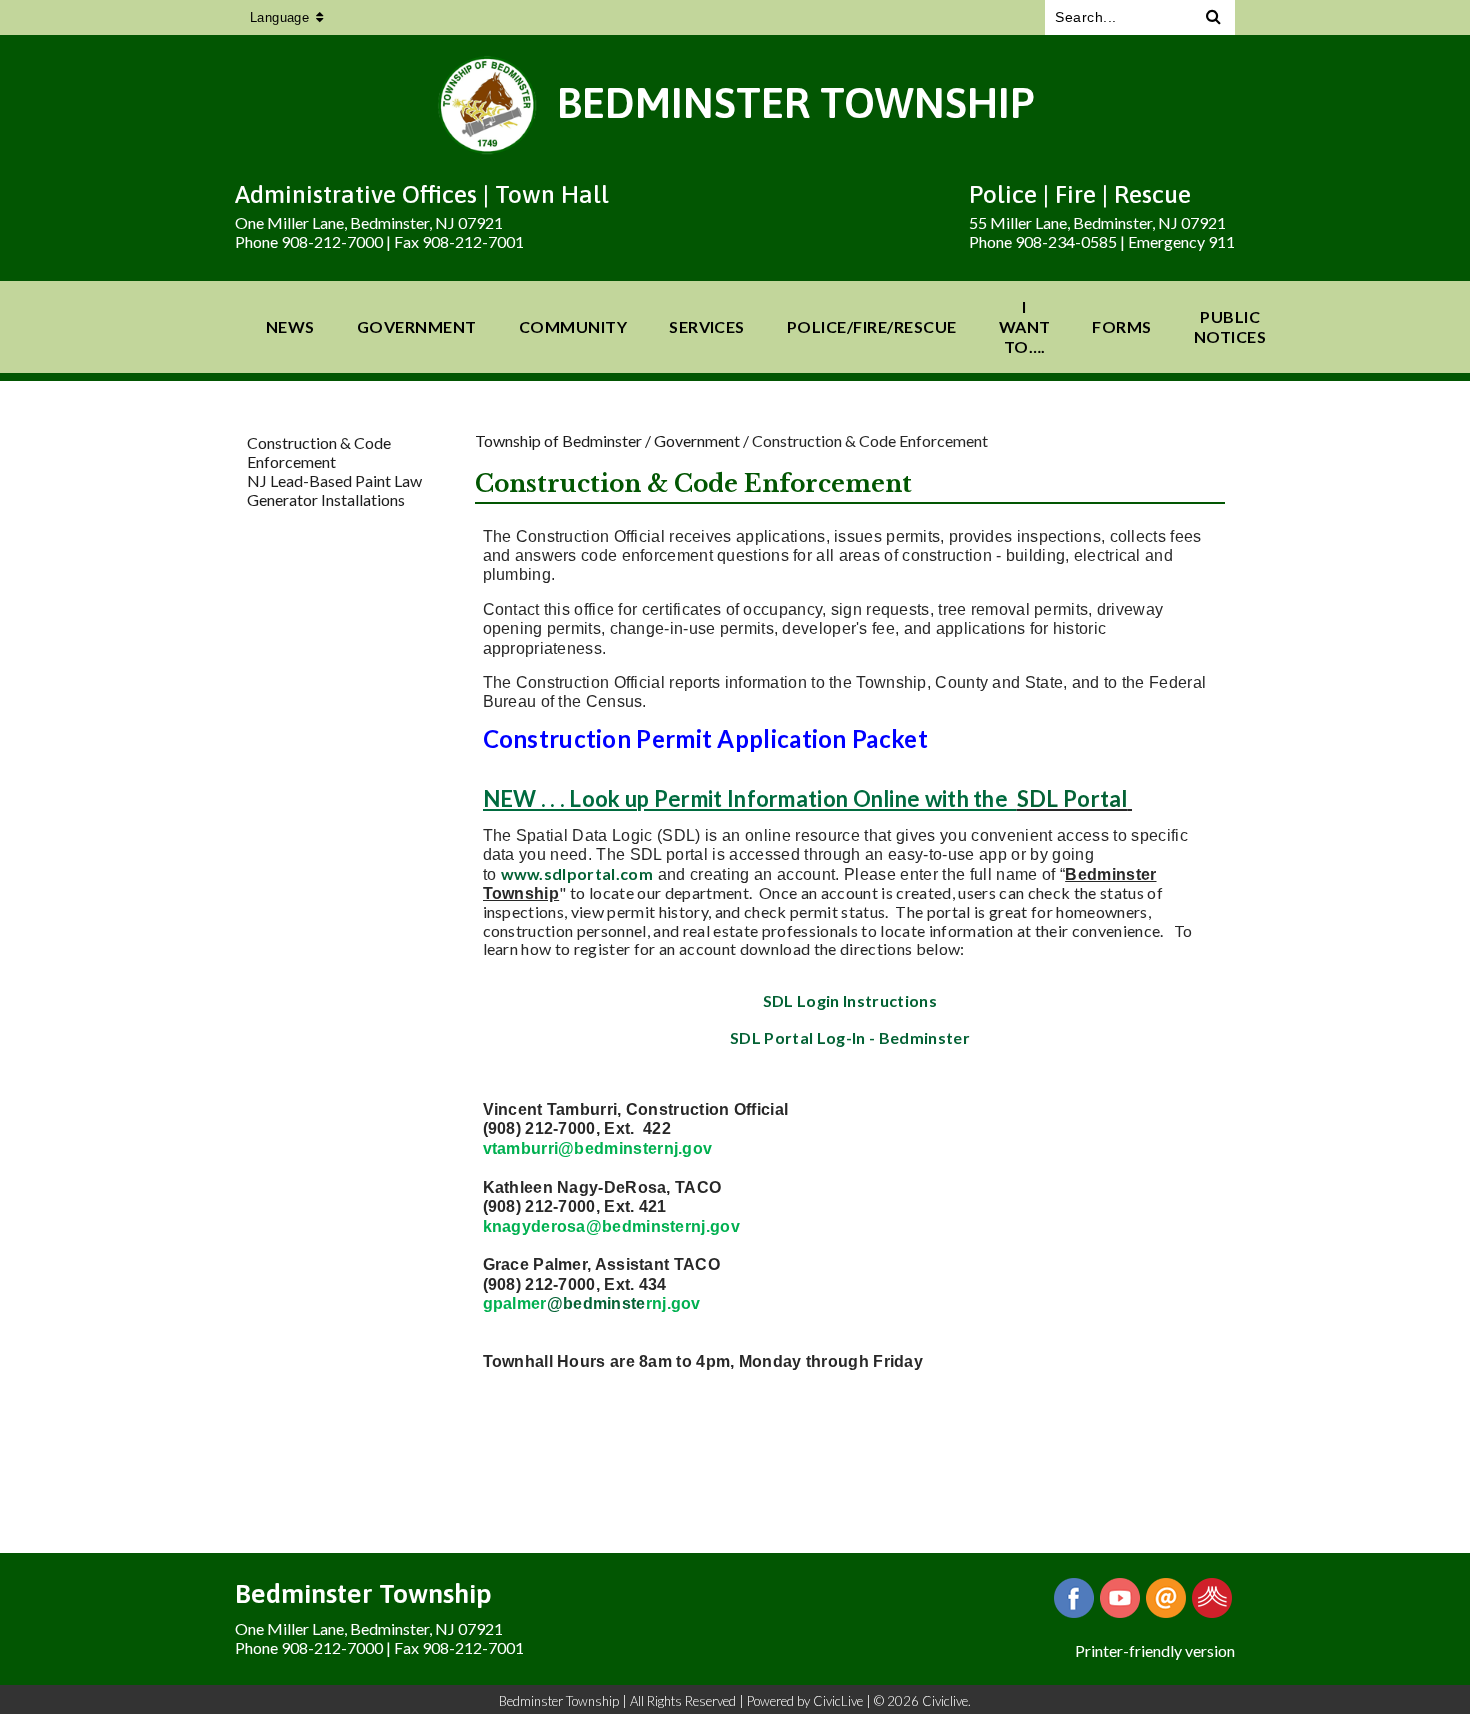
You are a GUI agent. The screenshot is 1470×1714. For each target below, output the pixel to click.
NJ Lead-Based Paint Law (334, 480)
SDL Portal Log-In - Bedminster (850, 1037)
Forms (1121, 326)
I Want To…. (1025, 326)
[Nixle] (1212, 1598)
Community (573, 326)
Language (279, 17)
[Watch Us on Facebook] (1120, 1598)
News (290, 326)
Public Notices (1230, 326)
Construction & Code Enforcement (319, 452)
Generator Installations (326, 499)
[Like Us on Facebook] (1074, 1598)
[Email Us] (1166, 1598)
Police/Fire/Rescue (872, 326)
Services (707, 326)
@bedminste (596, 1303)
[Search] (1214, 17)
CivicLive (838, 1701)
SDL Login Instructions (850, 1000)
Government (417, 326)
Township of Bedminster (558, 440)
